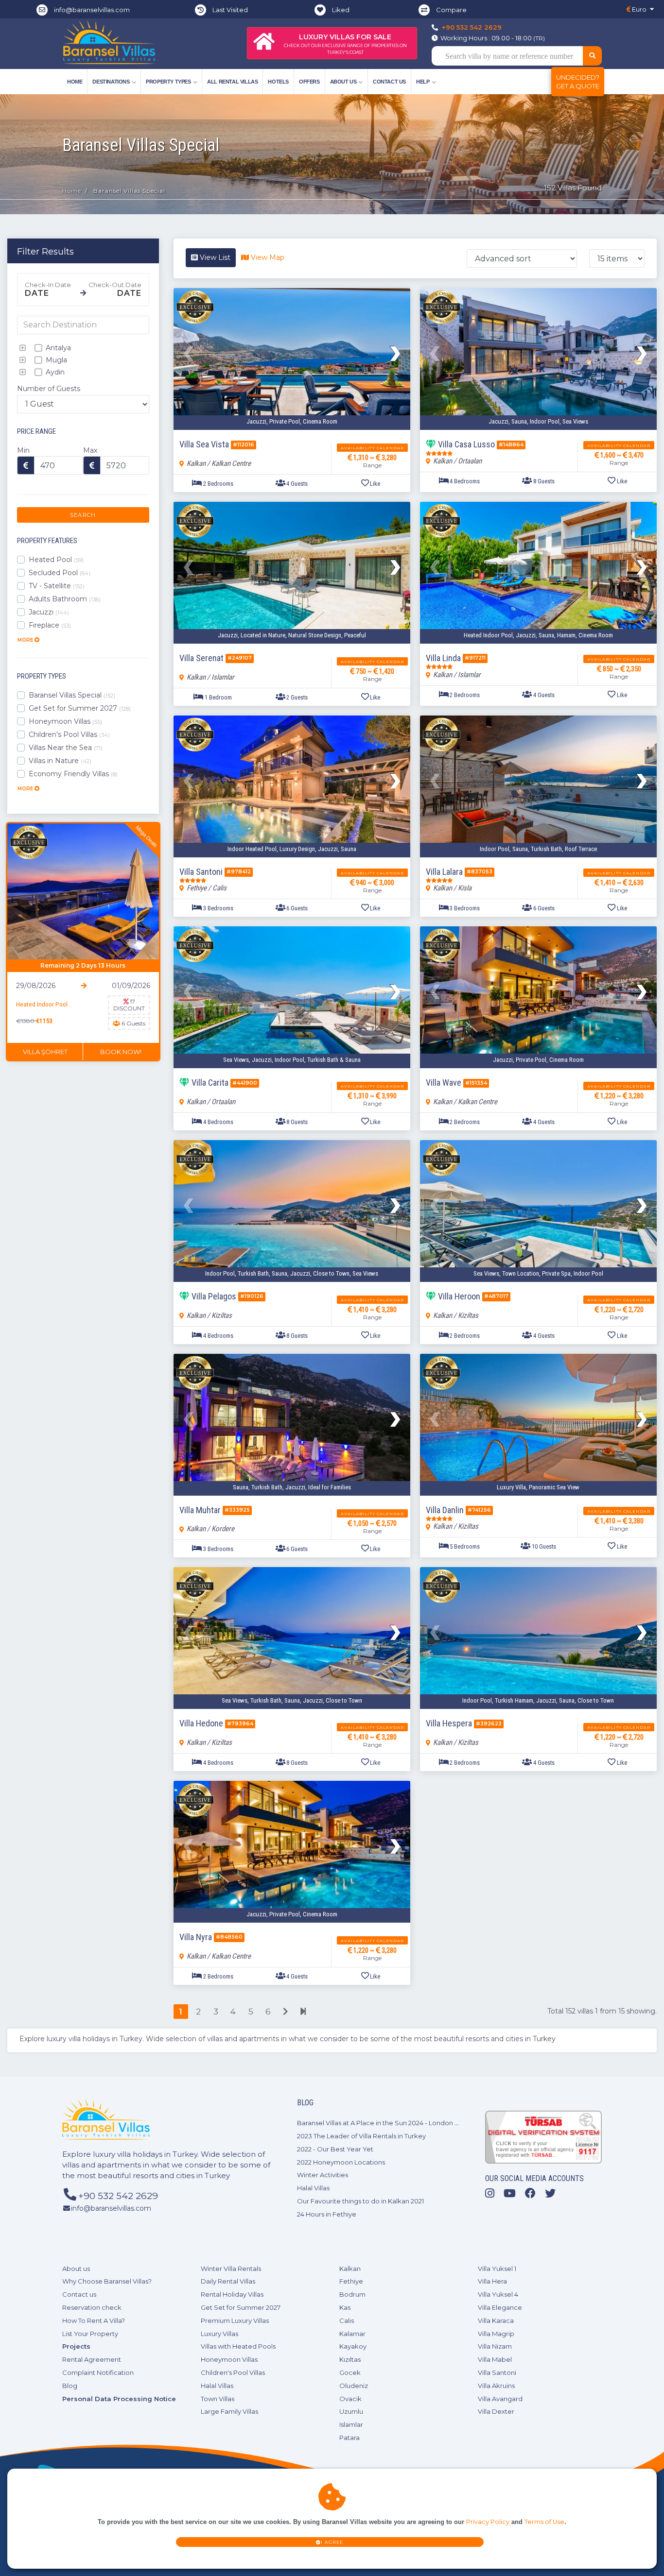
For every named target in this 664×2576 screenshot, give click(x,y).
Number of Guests (49, 389)
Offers (309, 82)
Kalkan (350, 2269)
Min (23, 450)
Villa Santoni (497, 2372)
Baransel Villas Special (72, 695)
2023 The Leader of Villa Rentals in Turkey (361, 2136)
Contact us (389, 82)
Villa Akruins (496, 2386)
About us (76, 2269)
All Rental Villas (232, 82)
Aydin (54, 372)
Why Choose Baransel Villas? (107, 2281)
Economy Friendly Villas (73, 774)
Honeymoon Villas (65, 721)
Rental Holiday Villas (232, 2294)
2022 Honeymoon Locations (341, 2162)
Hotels (278, 82)
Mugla (55, 360)
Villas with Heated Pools (238, 2346)
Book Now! (121, 1052)
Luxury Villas (219, 2334)
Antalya (57, 348)
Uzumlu (351, 2411)
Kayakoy (353, 2346)
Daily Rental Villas (228, 2281)
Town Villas (218, 2399)
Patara (349, 2438)
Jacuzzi (49, 612)
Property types (168, 82)
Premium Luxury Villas (235, 2320)
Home (75, 82)
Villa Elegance (500, 2307)
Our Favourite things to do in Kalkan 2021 (360, 2201)
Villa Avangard (500, 2399)
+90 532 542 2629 (472, 27)
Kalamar (352, 2334)
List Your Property (90, 2334)
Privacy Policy (488, 2522)
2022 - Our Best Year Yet (335, 2149)
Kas (345, 2307)
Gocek (350, 2372)
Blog (70, 2386)
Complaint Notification (98, 2372)
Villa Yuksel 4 (498, 2294)
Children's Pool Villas (69, 734)
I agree (332, 2542)
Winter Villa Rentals (231, 2269)
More (26, 640)
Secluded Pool (60, 573)
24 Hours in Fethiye (327, 2214)
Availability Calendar (372, 448)
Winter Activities (323, 2175)
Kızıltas (350, 2359)
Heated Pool (56, 560)
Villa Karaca (496, 2320)
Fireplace (50, 625)
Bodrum (352, 2294)
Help (423, 82)
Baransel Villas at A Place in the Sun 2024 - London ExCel (385, 2123)
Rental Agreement (92, 2359)
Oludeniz (354, 2386)
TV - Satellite (57, 586)
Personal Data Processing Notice (119, 2399)
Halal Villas (313, 2188)
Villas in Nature (60, 761)
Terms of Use (544, 2522)
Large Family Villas (229, 2411)
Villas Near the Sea (66, 748)
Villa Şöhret (45, 1052)
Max (90, 450)
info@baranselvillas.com (92, 10)
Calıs (347, 2320)
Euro (638, 9)
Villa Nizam (495, 2346)
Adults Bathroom (65, 599)
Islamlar (351, 2424)
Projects (76, 2346)
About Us (343, 82)
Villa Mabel (495, 2359)
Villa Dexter (496, 2411)
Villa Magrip (496, 2334)
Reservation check (92, 2307)
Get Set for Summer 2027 (80, 708)
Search (83, 515)
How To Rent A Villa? (94, 2320)
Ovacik (350, 2399)
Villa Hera (492, 2281)
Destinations (111, 82)
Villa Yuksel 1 (497, 2269)
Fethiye (351, 2281)
